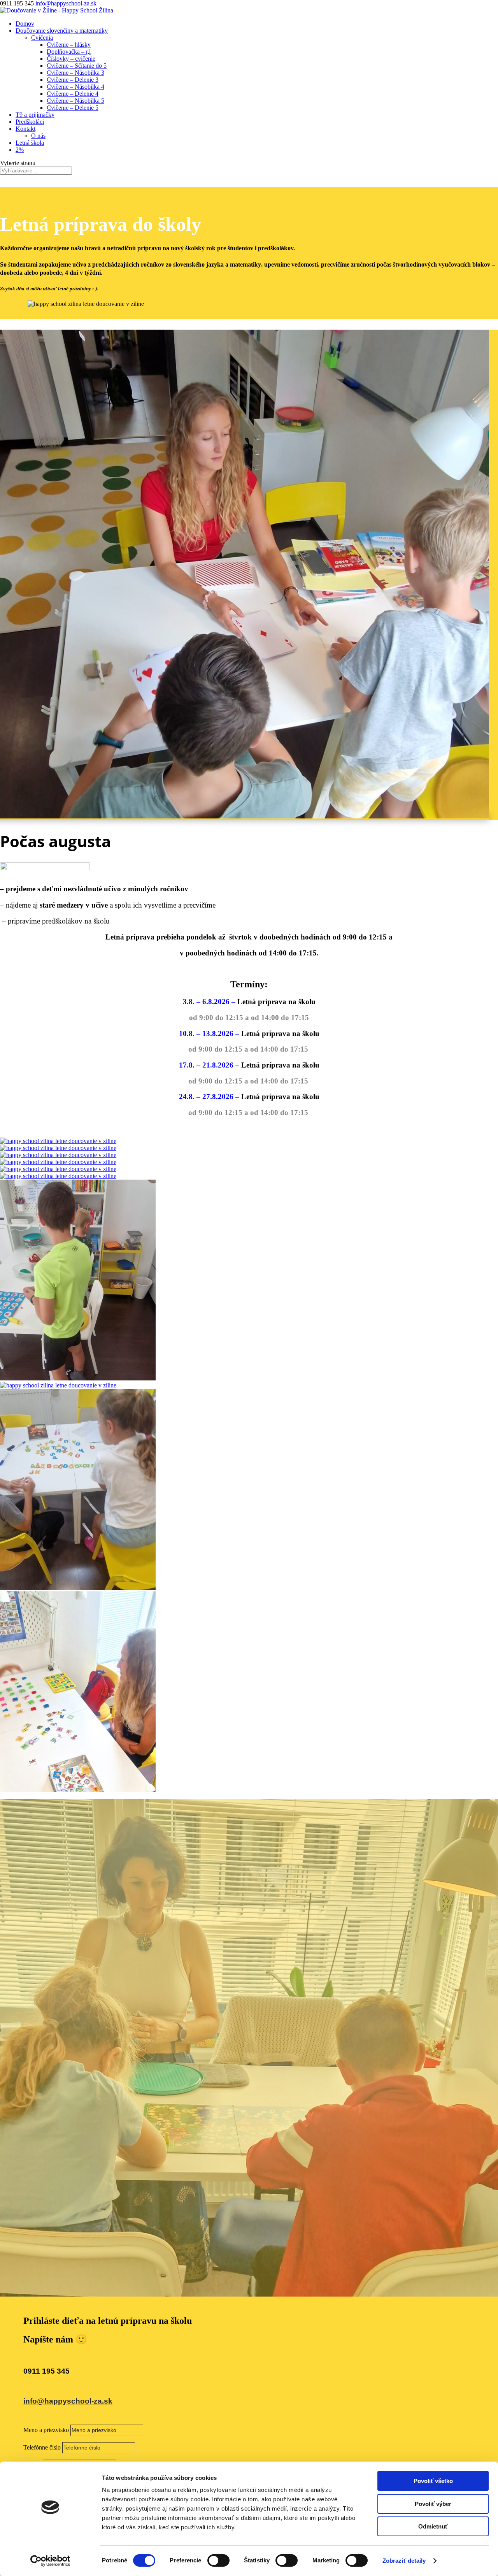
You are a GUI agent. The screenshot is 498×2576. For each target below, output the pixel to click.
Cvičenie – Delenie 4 (73, 94)
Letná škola (30, 143)
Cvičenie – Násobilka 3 (75, 73)
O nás (38, 136)
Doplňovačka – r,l (69, 52)
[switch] (218, 2560)
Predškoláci (30, 122)
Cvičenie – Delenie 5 (73, 108)
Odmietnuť (433, 2526)
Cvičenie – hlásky (69, 45)
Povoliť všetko (433, 2481)
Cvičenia (42, 38)
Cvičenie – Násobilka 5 (75, 101)
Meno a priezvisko (46, 2430)
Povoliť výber (433, 2504)
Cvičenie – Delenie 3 (73, 80)
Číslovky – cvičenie (71, 59)
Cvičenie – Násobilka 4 (75, 87)
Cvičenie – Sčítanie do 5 (77, 66)
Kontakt (25, 129)
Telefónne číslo (42, 2447)
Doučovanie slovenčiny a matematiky (62, 31)
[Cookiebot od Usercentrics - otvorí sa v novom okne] (50, 2561)
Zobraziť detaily (404, 2561)
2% (20, 150)
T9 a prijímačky (35, 115)
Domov (25, 24)
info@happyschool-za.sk (68, 2401)
